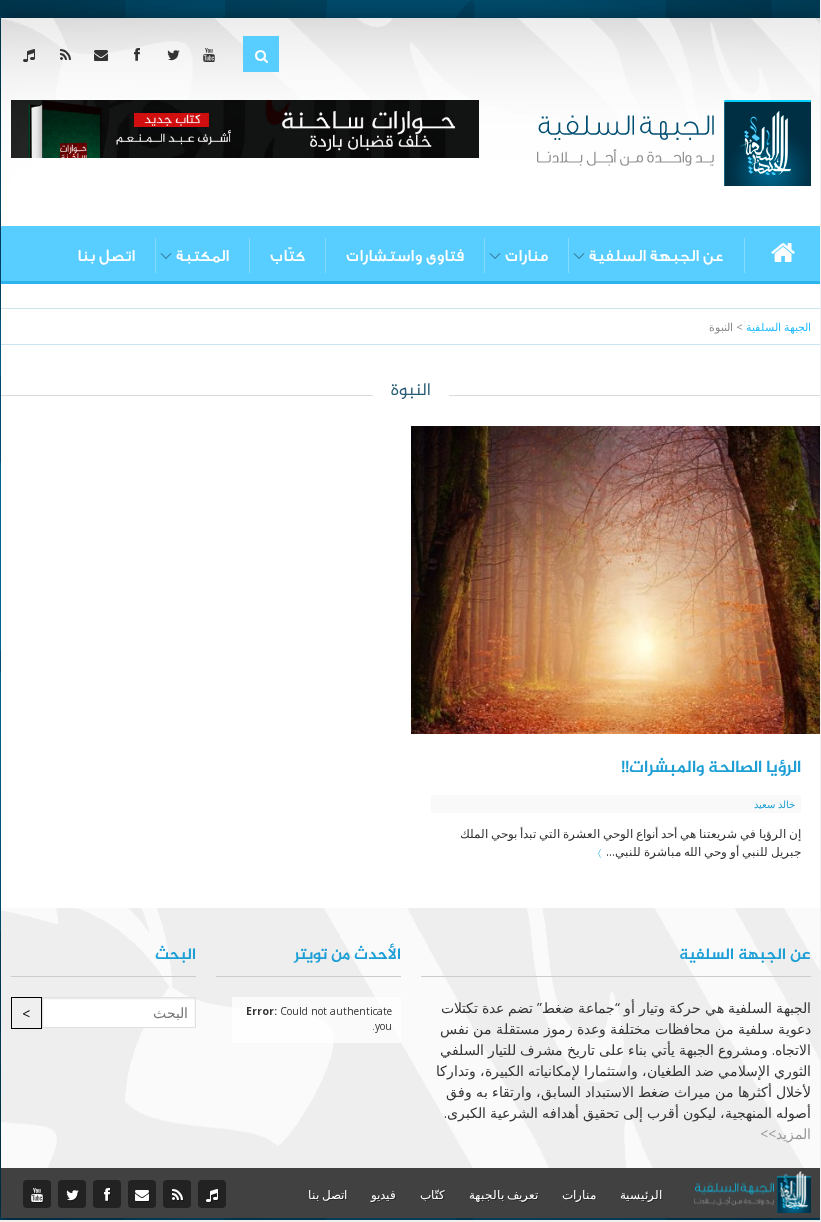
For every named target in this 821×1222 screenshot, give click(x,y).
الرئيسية (641, 1194)
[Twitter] (177, 54)
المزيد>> (785, 1133)
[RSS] (69, 54)
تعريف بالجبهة (503, 1194)
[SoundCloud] (33, 54)
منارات (526, 256)
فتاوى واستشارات (405, 256)
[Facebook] (141, 54)
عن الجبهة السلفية (656, 256)
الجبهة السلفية (778, 326)
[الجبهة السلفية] (673, 141)
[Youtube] (213, 54)
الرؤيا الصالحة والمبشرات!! (711, 768)
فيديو (383, 1194)
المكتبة (202, 256)
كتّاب (287, 256)
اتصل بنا (106, 256)
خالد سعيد (774, 804)
